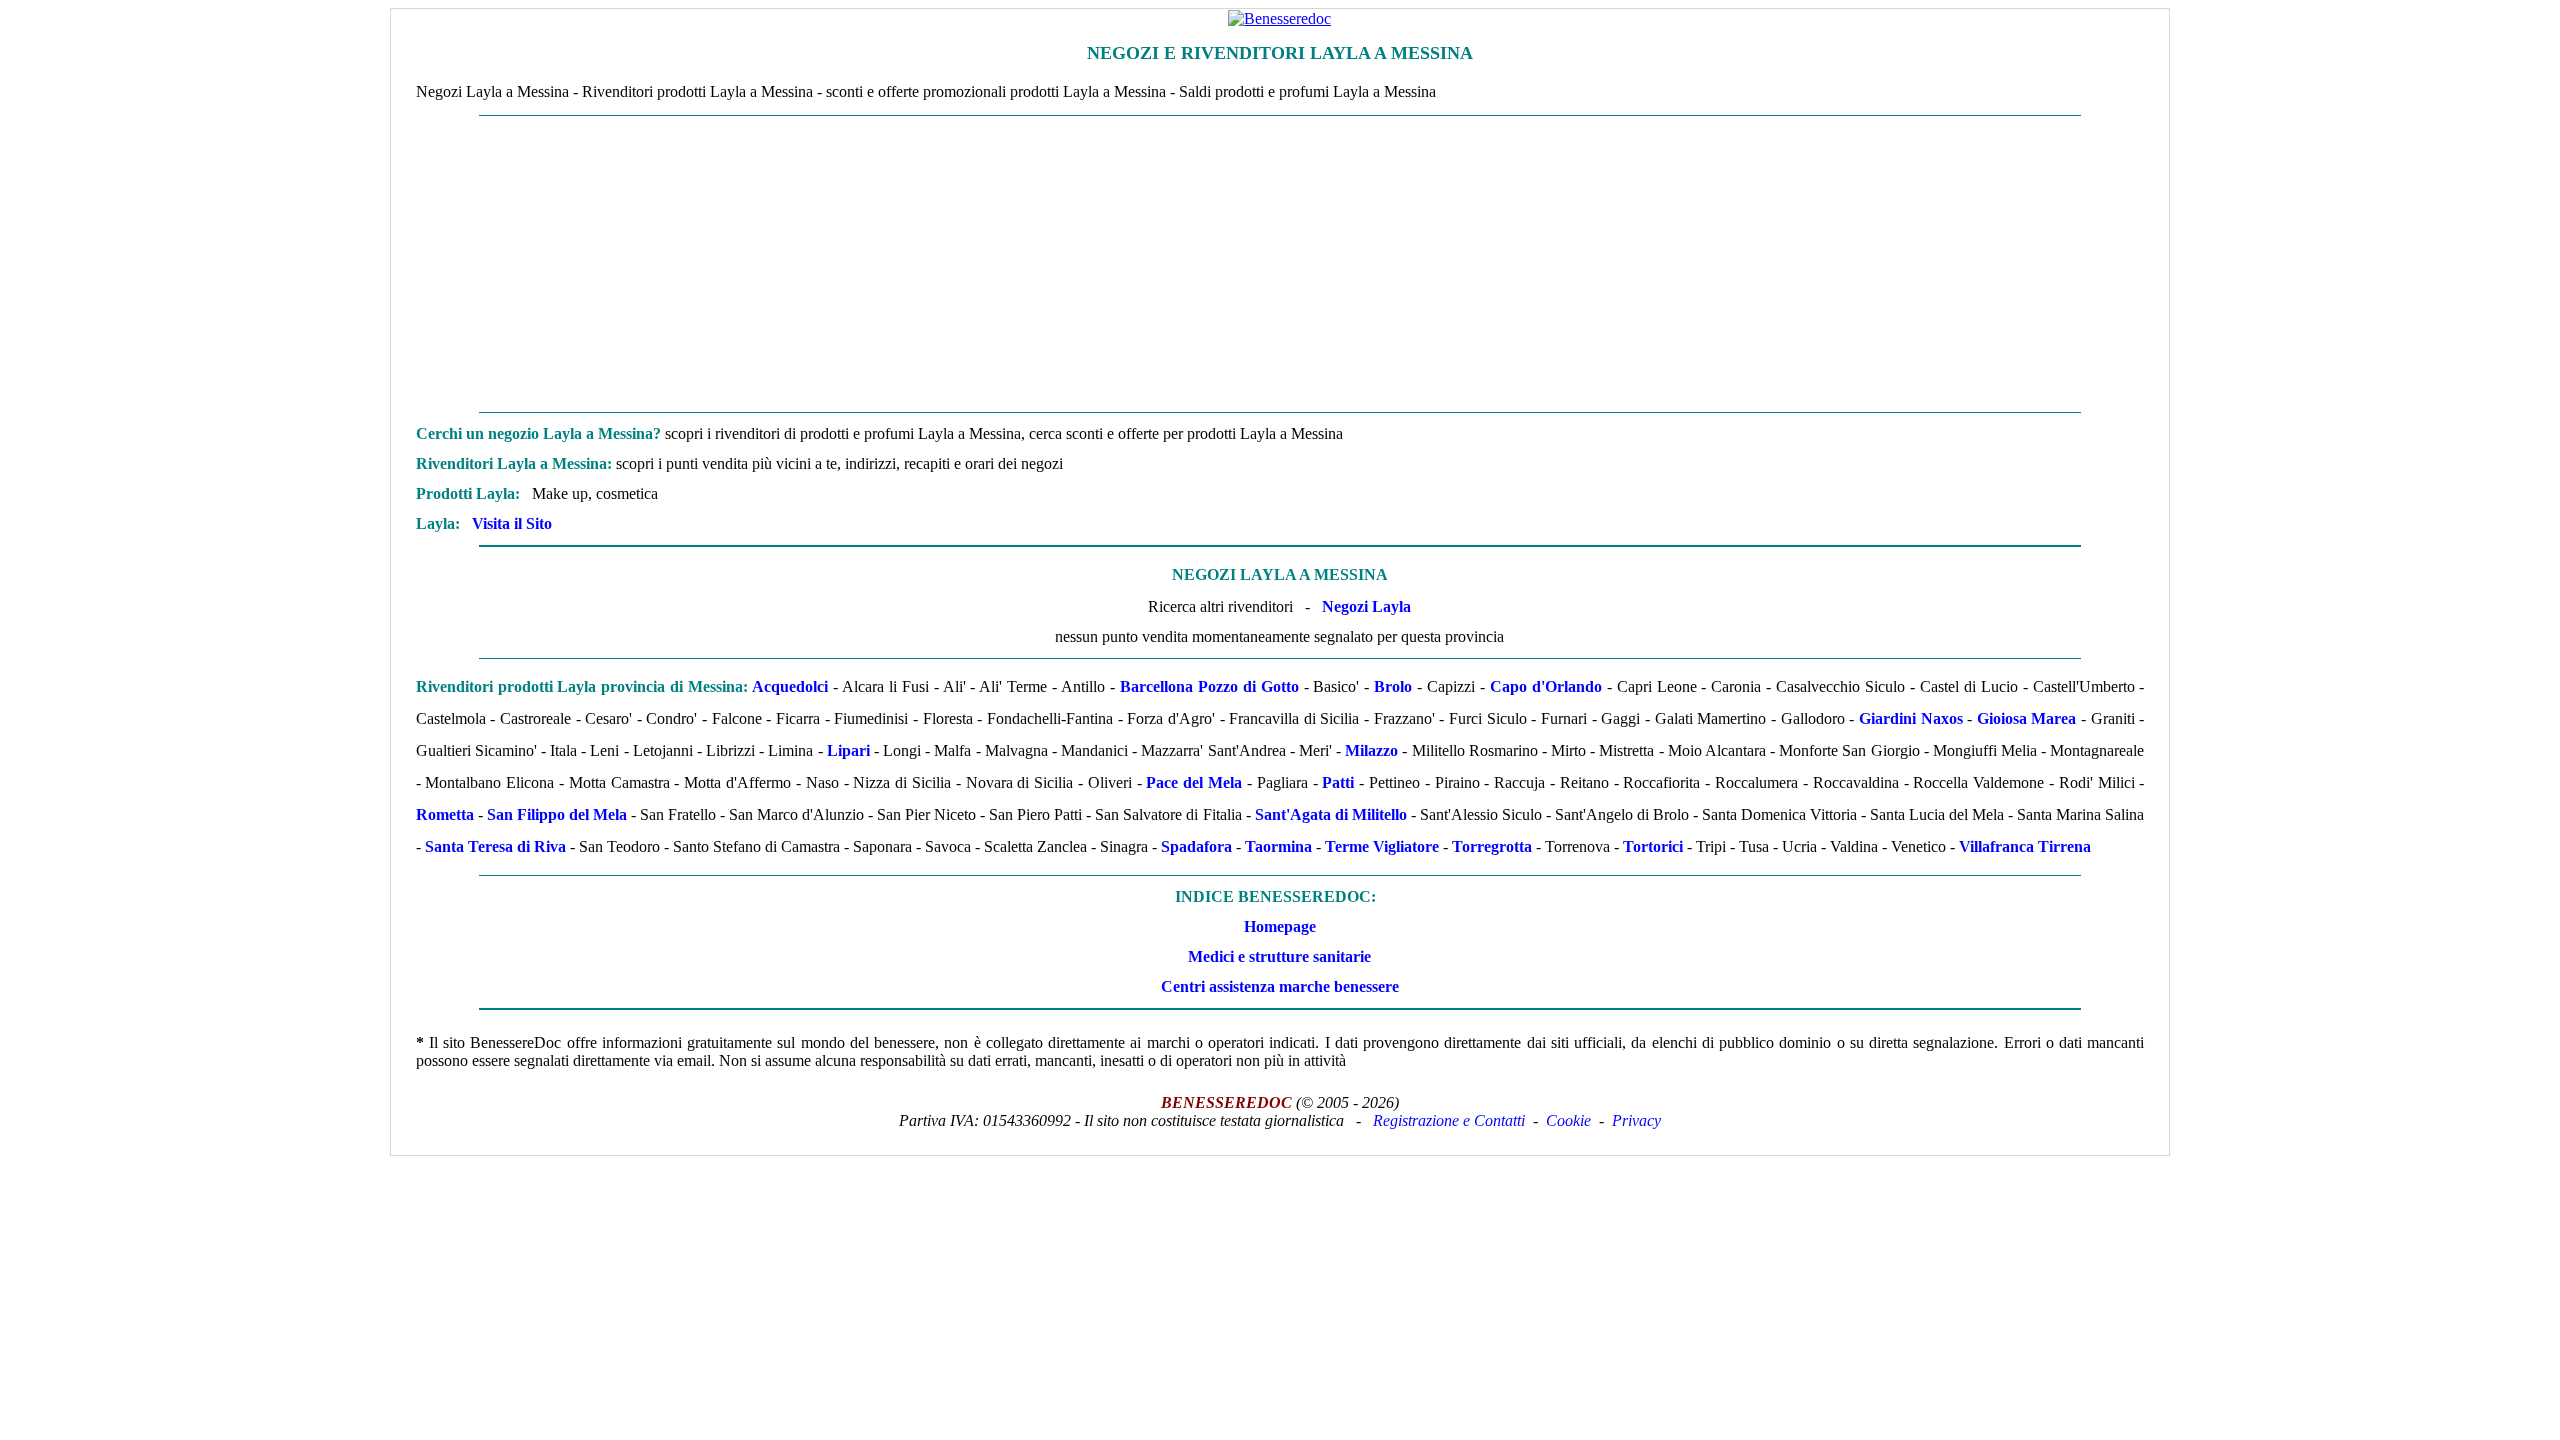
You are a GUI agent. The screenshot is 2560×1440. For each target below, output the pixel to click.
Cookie (1568, 1120)
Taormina (1278, 846)
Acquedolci (790, 686)
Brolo (1393, 686)
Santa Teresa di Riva (495, 846)
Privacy (1636, 1120)
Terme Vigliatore (1382, 846)
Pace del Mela (1194, 782)
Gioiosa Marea (2027, 718)
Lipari (848, 750)
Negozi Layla (1366, 606)
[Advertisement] (1280, 264)
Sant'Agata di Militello (1331, 814)
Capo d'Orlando (1546, 686)
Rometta (445, 814)
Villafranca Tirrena (2025, 846)
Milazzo (1371, 750)
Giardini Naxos (1911, 718)
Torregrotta (1492, 846)
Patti (1338, 782)
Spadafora (1196, 846)
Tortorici (1653, 846)
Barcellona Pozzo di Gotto (1209, 686)
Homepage (1280, 926)
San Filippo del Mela (557, 814)
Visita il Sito (512, 523)
